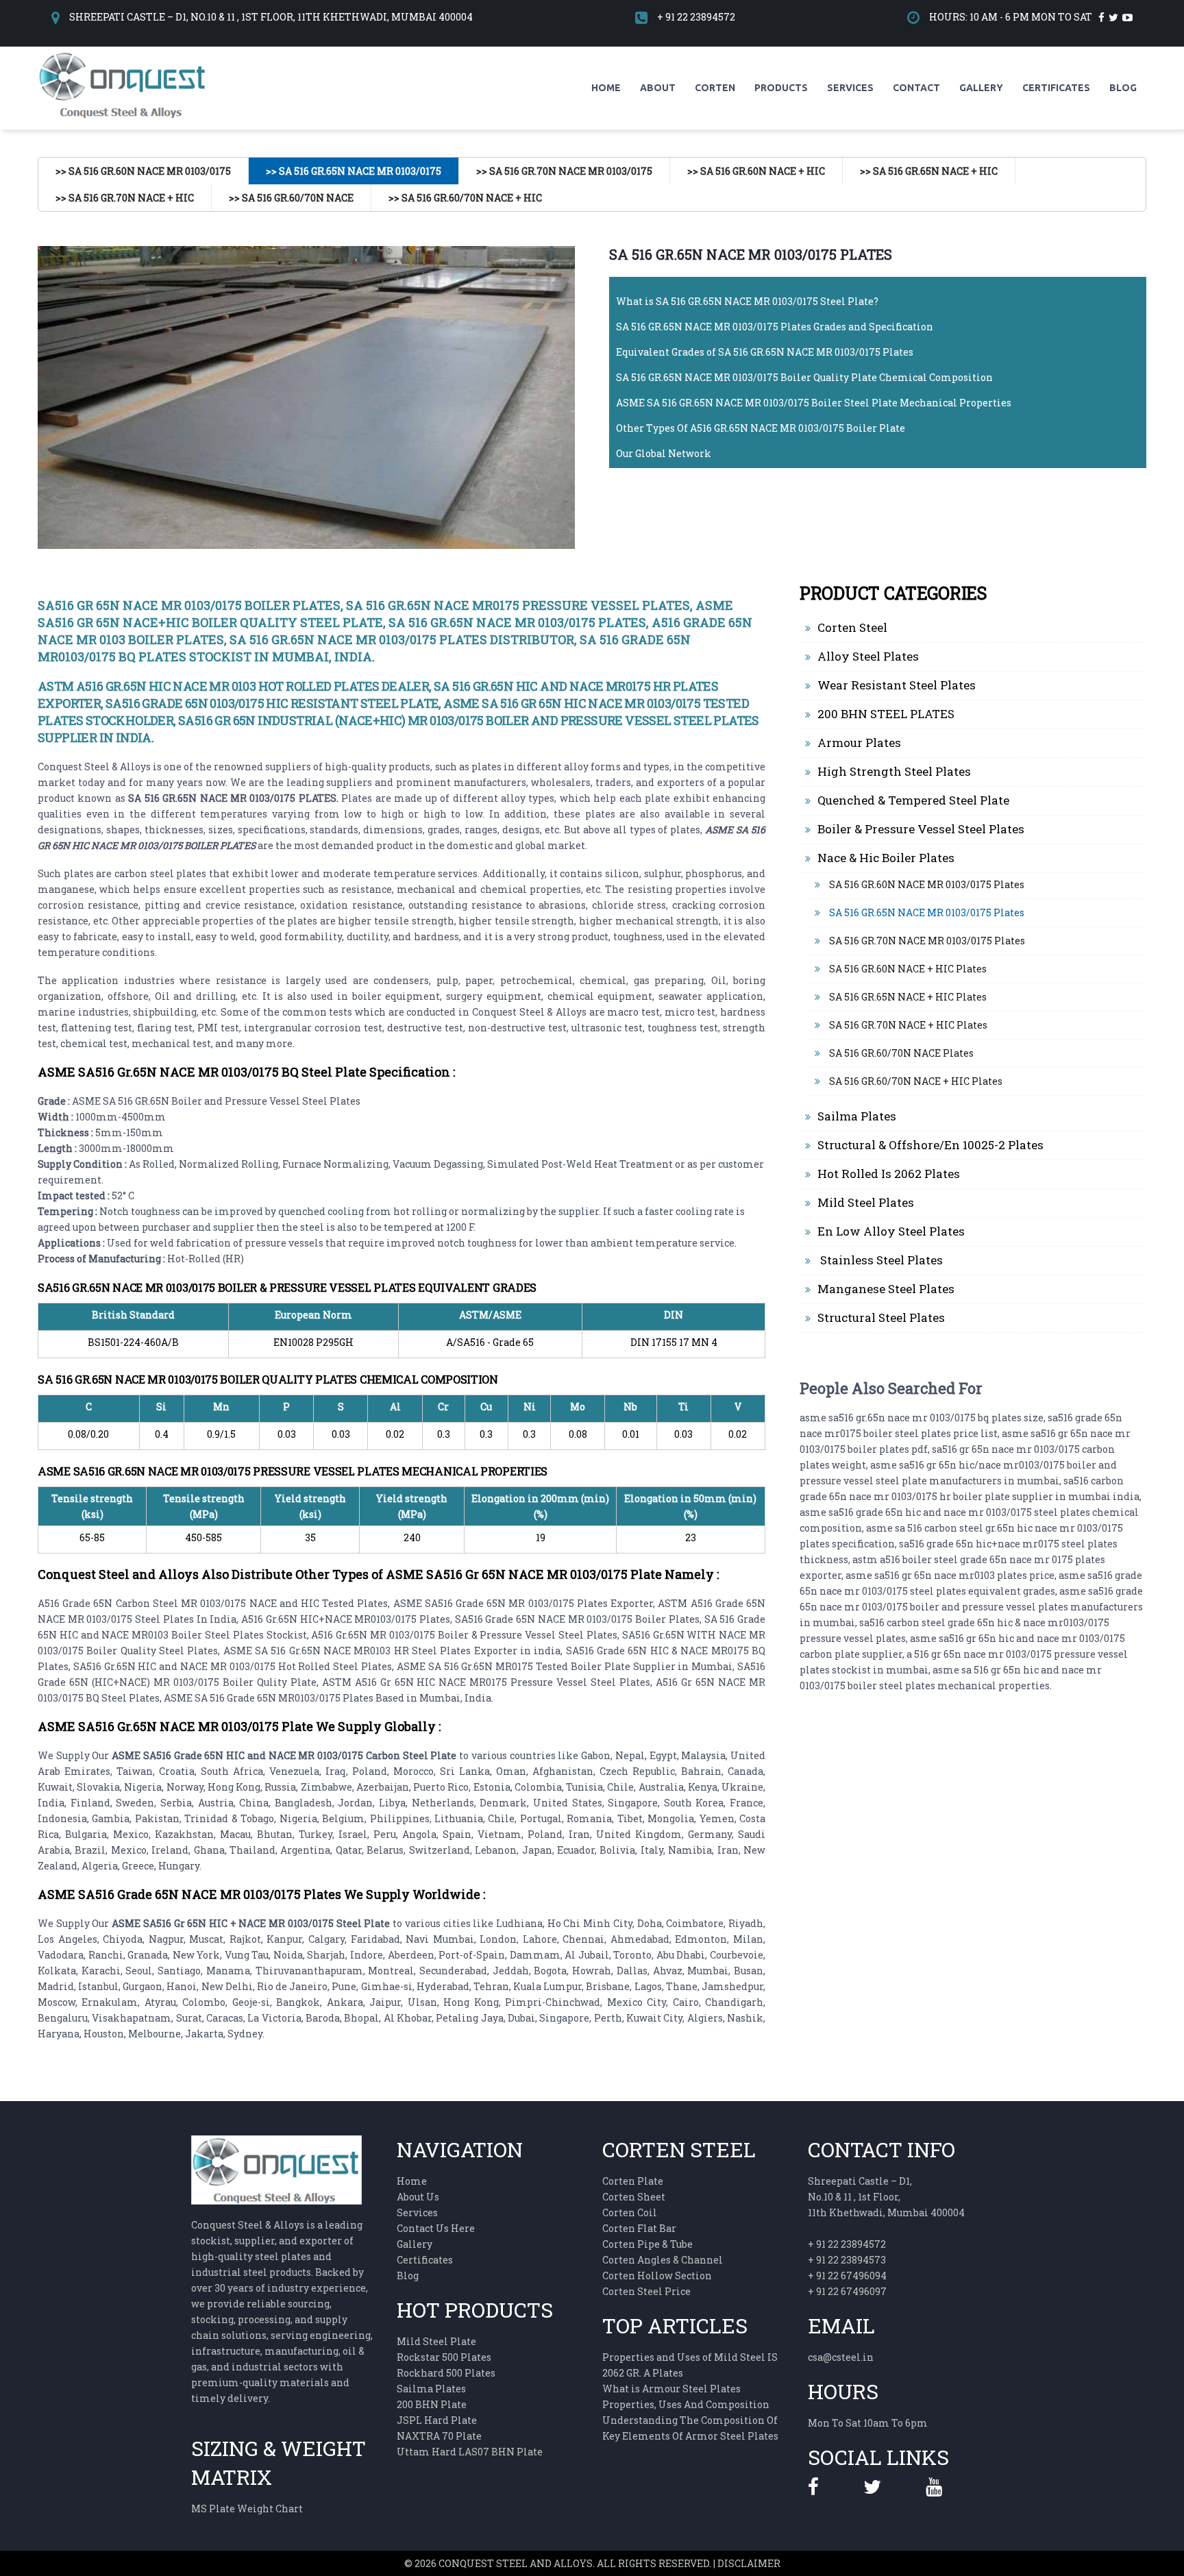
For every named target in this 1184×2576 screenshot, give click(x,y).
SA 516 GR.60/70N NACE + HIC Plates (915, 1081)
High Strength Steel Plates (894, 771)
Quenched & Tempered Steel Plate (913, 800)
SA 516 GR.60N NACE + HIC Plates (907, 969)
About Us (418, 2197)
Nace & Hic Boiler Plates (886, 858)
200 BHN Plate (432, 2404)
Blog (1123, 88)
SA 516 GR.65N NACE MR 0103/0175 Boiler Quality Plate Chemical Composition (804, 377)
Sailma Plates (857, 1116)
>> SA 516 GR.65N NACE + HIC (929, 171)
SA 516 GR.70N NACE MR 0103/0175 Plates (926, 941)
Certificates (1056, 88)
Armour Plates (859, 743)
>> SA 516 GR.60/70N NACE (291, 198)
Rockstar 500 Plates (444, 2357)
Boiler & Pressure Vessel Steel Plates (921, 829)
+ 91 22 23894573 (847, 2260)
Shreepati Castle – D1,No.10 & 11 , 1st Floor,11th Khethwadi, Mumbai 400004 (886, 2197)
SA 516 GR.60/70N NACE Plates (900, 1053)
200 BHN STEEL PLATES (886, 714)
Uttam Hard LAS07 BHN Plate (470, 2452)
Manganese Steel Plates (886, 1289)
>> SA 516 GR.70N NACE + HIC (125, 198)
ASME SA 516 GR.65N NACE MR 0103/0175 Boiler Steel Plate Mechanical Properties (814, 403)
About (658, 88)
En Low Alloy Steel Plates (891, 1231)
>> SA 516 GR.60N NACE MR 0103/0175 (143, 171)
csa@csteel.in (841, 2357)
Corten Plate (633, 2181)
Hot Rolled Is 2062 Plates (889, 1174)
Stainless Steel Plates (880, 1260)
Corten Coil (630, 2212)
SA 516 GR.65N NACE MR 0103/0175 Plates (926, 912)
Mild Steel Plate (436, 2341)
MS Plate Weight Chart (247, 2508)
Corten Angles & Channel (663, 2260)
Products (781, 88)
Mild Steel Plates (866, 1202)
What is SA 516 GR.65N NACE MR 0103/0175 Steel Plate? (747, 301)
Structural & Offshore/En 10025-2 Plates (930, 1145)
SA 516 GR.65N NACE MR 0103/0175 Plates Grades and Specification (775, 327)
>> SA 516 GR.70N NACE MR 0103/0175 (564, 171)
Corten (715, 88)
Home (606, 88)
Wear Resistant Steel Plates (897, 685)
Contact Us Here (436, 2228)
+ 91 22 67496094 (847, 2276)
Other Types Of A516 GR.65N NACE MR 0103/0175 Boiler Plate (761, 428)
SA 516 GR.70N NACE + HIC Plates (907, 1025)
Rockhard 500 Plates (446, 2373)
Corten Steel (852, 627)
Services (850, 88)
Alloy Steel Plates (868, 656)
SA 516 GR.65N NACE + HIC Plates (907, 997)
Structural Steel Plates (881, 1317)
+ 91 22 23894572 (696, 17)
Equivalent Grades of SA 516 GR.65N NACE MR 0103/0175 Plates (765, 352)
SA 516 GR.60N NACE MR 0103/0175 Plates (926, 884)
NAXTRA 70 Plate (439, 2436)
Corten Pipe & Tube (647, 2244)
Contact (916, 88)
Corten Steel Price (646, 2291)
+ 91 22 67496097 (847, 2291)
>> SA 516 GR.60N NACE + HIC (756, 171)
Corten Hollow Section (657, 2276)
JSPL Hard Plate (437, 2420)
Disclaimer (749, 2563)
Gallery (981, 88)
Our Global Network (664, 453)
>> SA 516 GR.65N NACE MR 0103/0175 (354, 171)
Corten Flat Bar (639, 2228)
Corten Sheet (634, 2197)
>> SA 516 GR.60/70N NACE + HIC (465, 198)
